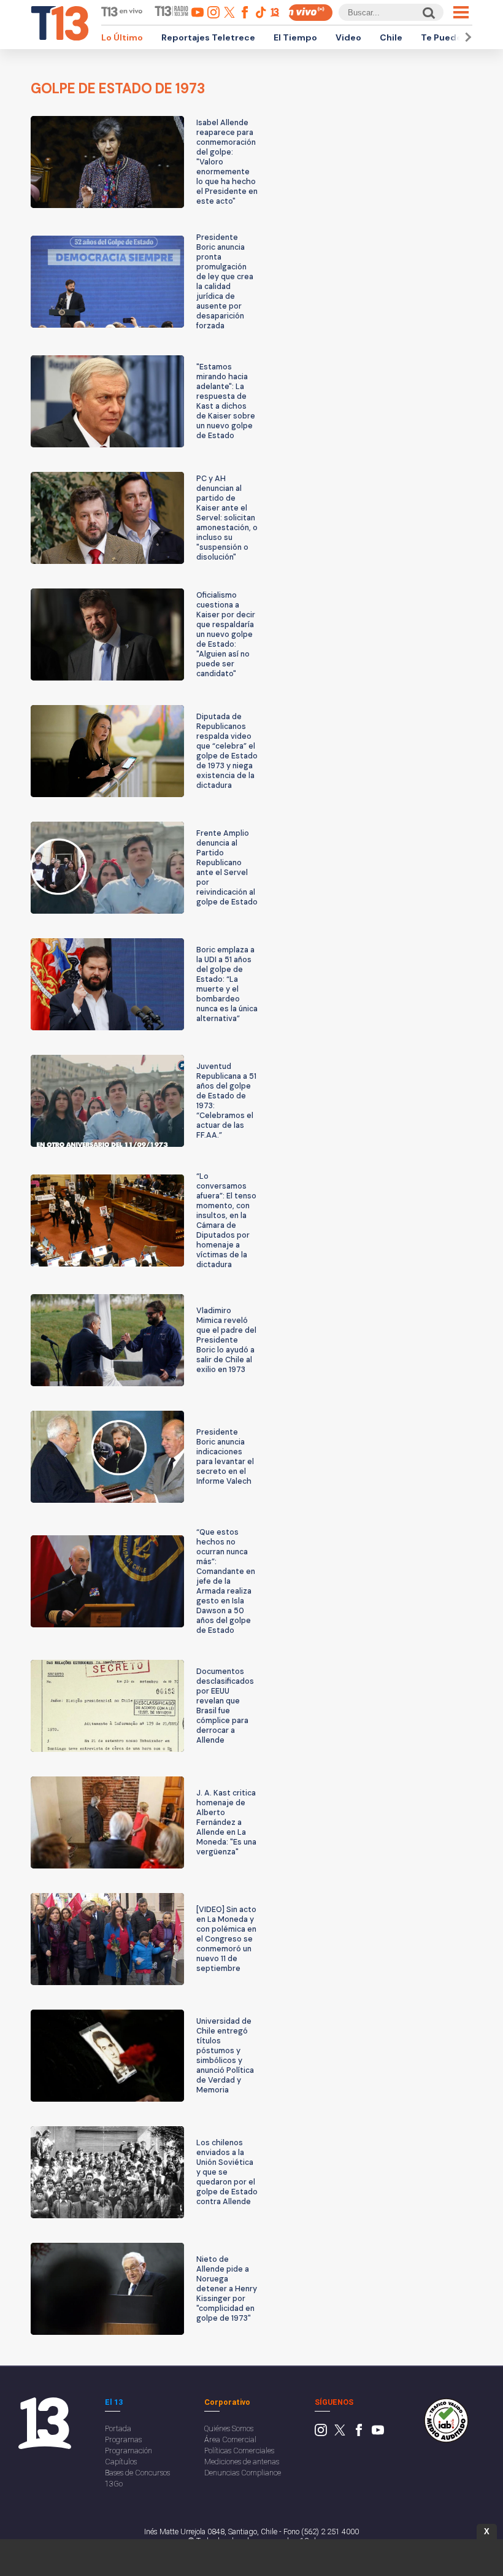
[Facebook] (359, 2433)
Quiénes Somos (229, 2428)
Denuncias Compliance (243, 2473)
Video (348, 37)
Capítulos (121, 2462)
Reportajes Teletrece (208, 37)
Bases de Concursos (137, 2473)
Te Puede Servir (455, 37)
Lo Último (122, 37)
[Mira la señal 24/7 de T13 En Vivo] (310, 13)
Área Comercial (230, 2439)
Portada (118, 2428)
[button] (466, 37)
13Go (114, 2484)
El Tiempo (295, 37)
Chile (391, 37)
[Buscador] (428, 13)
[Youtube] (378, 2433)
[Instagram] (321, 2433)
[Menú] (461, 12)
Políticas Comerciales (239, 2451)
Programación (129, 2451)
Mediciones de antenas (242, 2462)
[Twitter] (340, 2433)
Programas (123, 2439)
